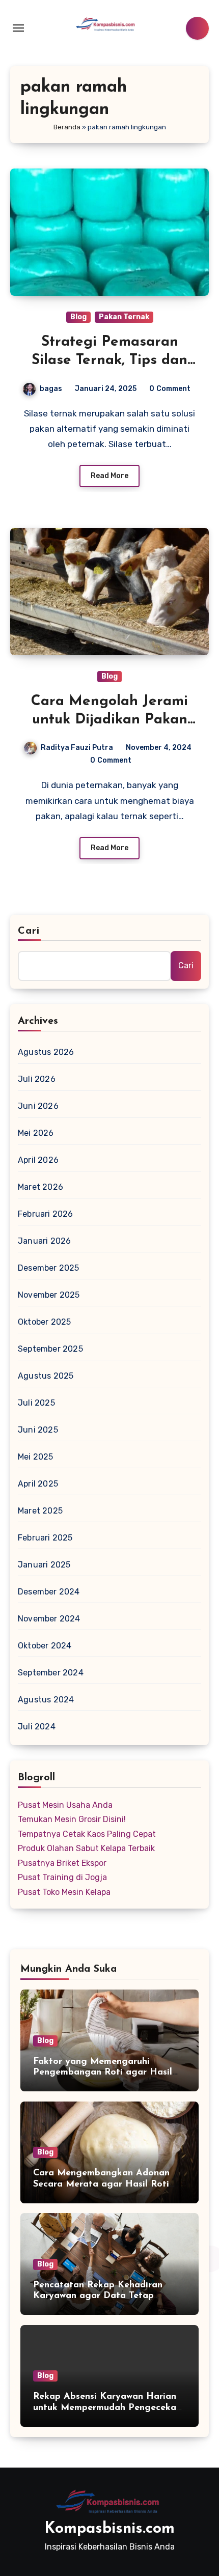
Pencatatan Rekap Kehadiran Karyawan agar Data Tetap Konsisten (98, 2296)
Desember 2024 (49, 1592)
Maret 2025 (40, 1511)
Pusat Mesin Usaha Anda (65, 1805)
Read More (109, 476)
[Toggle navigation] (18, 28)
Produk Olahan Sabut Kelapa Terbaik (86, 1848)
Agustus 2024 (46, 1700)
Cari (29, 931)
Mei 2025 (36, 1457)
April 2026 (38, 1160)
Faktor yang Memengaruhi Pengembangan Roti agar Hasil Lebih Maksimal (103, 2073)
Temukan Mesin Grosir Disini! (72, 1819)
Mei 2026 (36, 1133)
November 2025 (49, 1295)
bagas (51, 389)
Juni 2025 (38, 1430)
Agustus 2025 (46, 1376)
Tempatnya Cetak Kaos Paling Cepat (87, 1834)
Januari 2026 (44, 1241)
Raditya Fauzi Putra (77, 748)
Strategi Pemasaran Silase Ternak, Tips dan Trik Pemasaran (109, 361)
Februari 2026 (46, 1214)
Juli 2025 (36, 1403)
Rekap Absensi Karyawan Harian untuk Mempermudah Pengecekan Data (107, 2408)
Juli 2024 (37, 1727)
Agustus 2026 (46, 1052)
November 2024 (49, 1619)
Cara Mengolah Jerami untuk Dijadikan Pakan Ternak (109, 720)
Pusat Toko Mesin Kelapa (64, 1892)
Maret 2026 (40, 1187)
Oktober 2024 (45, 1646)
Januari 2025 (44, 1565)
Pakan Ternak (124, 317)
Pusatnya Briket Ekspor (62, 1863)
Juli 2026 (37, 1079)
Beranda (67, 127)
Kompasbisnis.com (109, 2529)
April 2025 (38, 1484)
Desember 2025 (49, 1268)
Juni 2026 (38, 1106)
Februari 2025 (45, 1538)
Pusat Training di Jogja (62, 1877)
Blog (78, 317)
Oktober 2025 (44, 1322)
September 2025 (50, 1349)
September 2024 (51, 1673)
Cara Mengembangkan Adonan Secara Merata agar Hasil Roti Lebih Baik (101, 2184)
